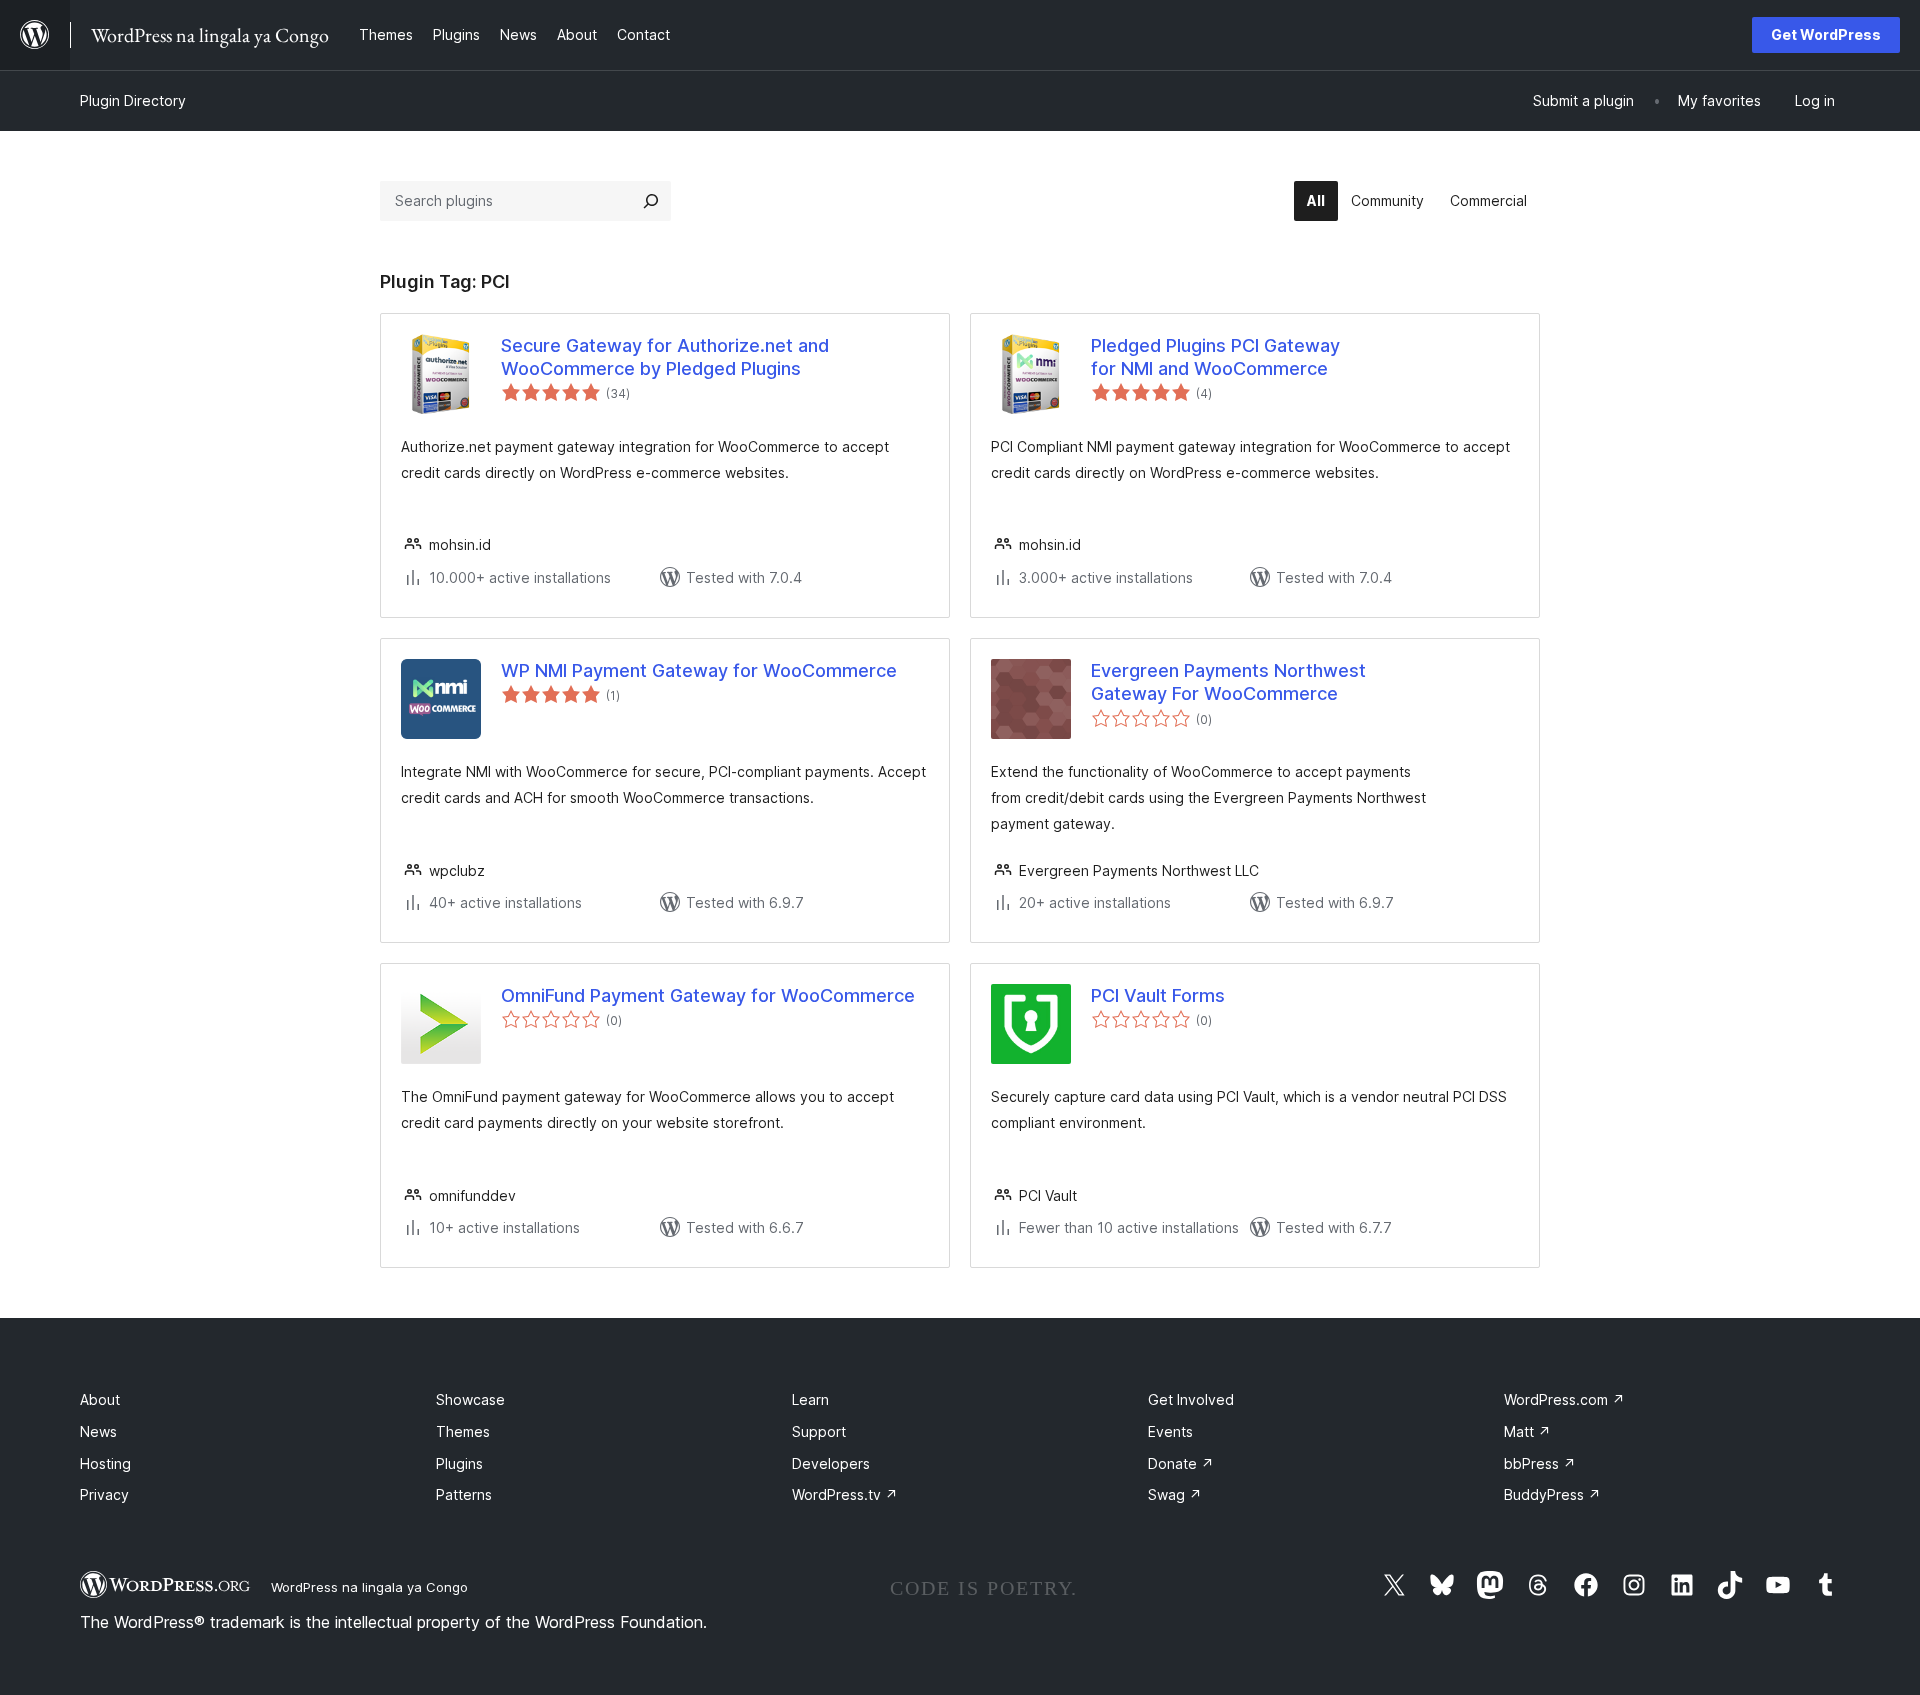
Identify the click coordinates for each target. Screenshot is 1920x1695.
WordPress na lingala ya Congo (369, 1587)
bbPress (1540, 1463)
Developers (831, 1463)
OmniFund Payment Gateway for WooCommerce (708, 995)
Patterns (464, 1494)
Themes (463, 1431)
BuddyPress (1552, 1494)
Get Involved (1191, 1399)
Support (819, 1431)
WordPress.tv (845, 1494)
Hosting (105, 1463)
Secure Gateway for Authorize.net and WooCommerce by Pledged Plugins (665, 357)
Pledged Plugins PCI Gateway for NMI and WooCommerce (1215, 357)
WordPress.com (1564, 1399)
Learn (810, 1399)
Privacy (104, 1494)
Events (1170, 1431)
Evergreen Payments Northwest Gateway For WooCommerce (1228, 682)
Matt (1527, 1431)
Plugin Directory (133, 100)
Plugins (459, 1463)
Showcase (470, 1399)
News (98, 1431)
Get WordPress (1826, 34)
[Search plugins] (651, 201)
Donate (1181, 1463)
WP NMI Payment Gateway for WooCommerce (699, 670)
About (100, 1399)
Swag (1175, 1494)
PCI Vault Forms (1158, 995)
